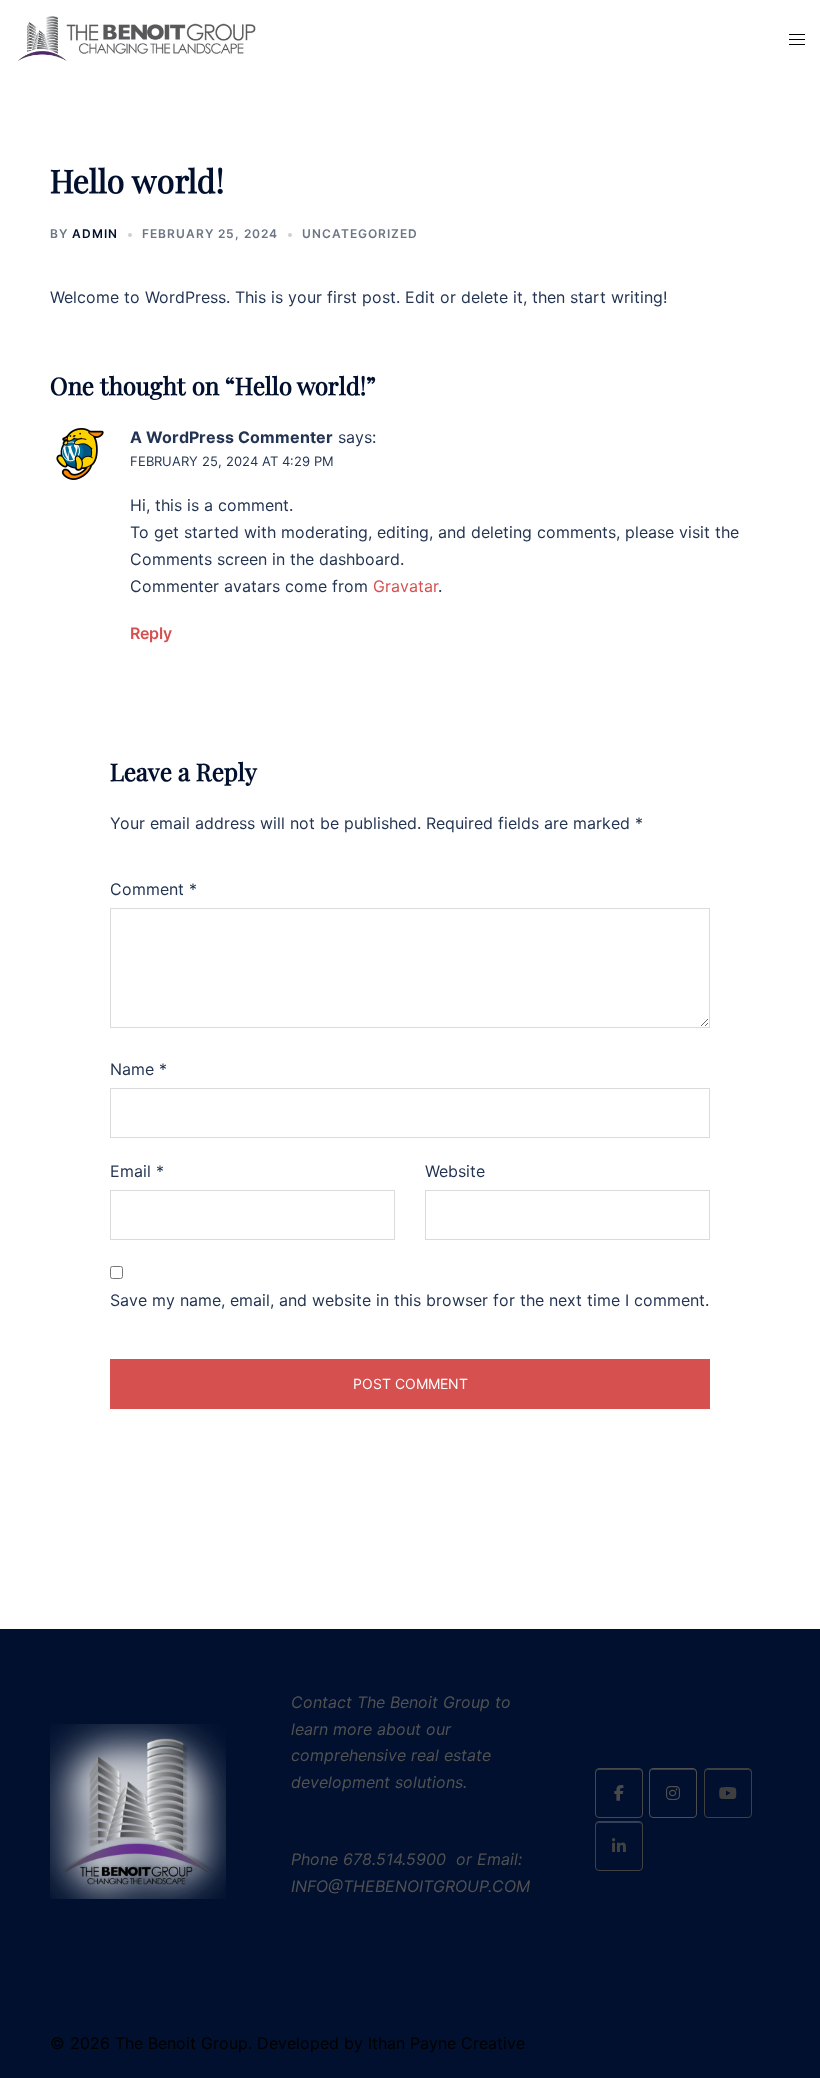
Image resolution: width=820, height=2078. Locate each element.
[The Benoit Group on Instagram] (673, 1793)
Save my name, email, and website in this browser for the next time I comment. (409, 1300)
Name (138, 1069)
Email (137, 1171)
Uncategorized (360, 233)
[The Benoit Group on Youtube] (728, 1793)
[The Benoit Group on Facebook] (619, 1793)
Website (455, 1171)
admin (95, 233)
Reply (151, 633)
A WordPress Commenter (231, 437)
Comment (153, 889)
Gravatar (405, 586)
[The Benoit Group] (136, 38)
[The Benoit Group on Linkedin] (619, 1846)
